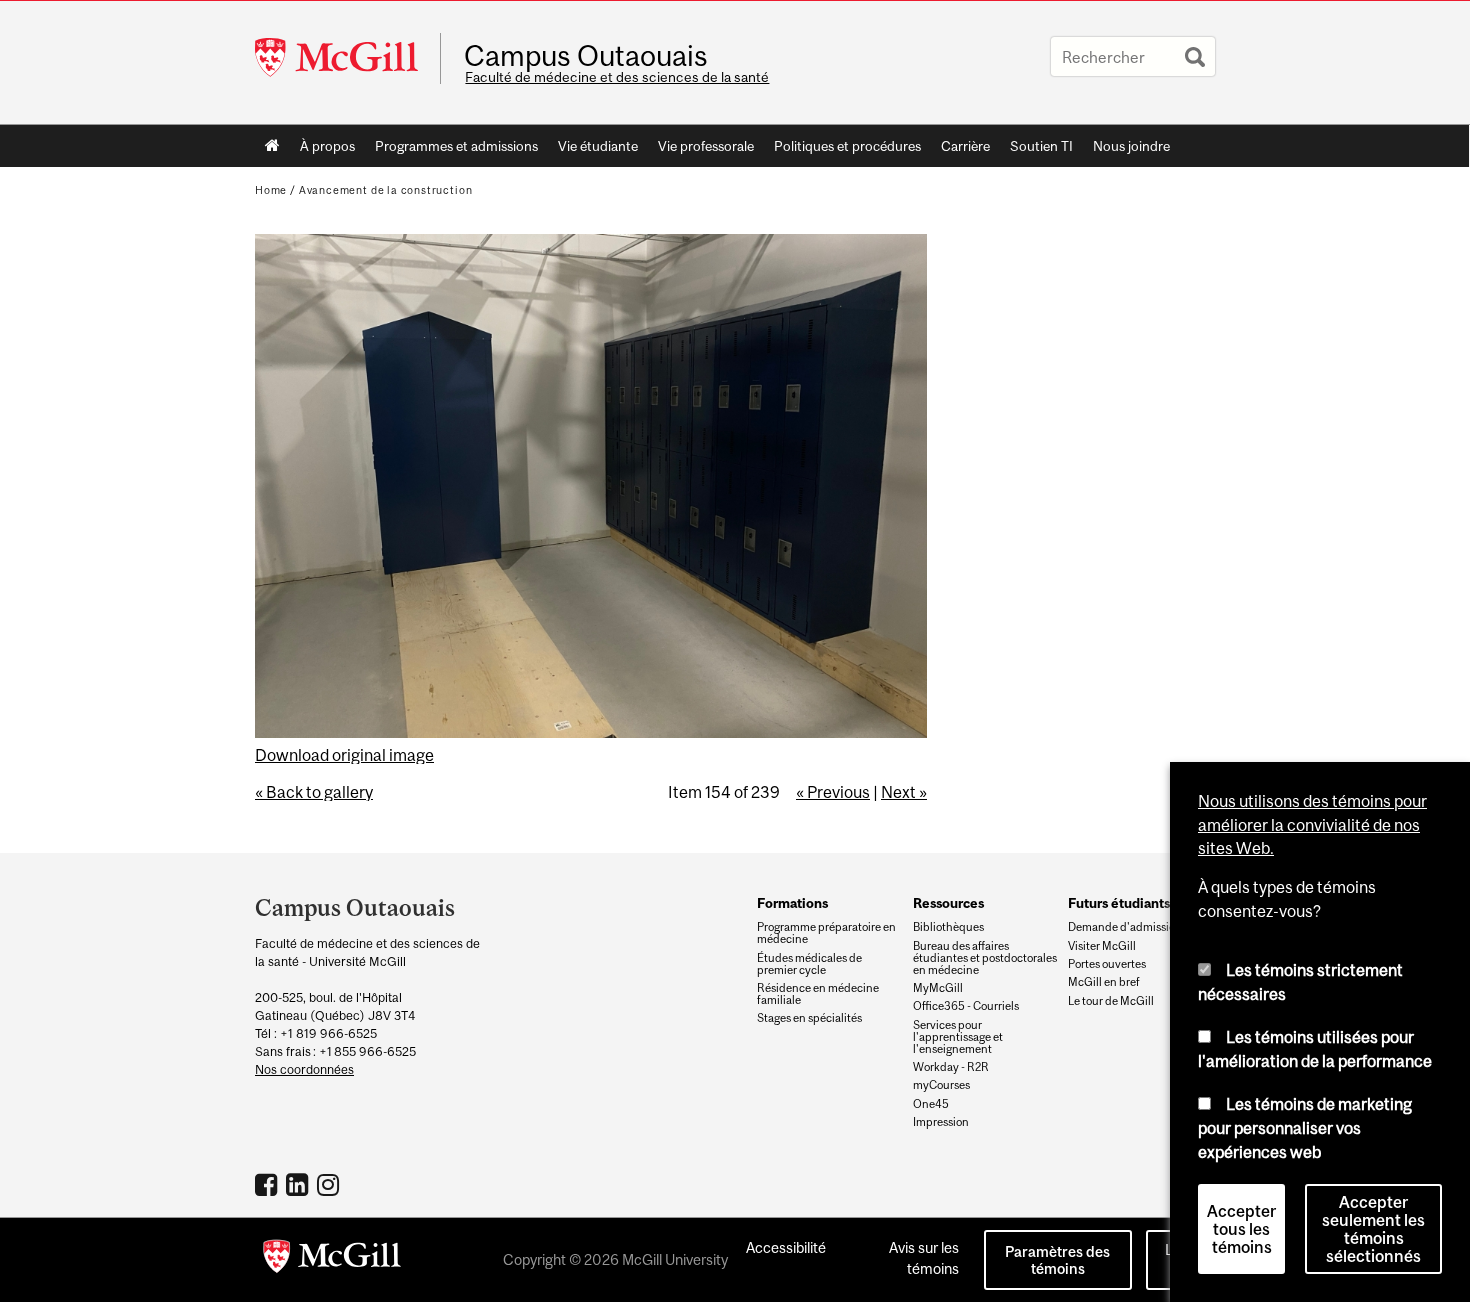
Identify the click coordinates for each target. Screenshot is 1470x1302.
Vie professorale (706, 146)
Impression (941, 1122)
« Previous (833, 792)
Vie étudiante (598, 146)
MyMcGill (938, 988)
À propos (327, 146)
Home (272, 146)
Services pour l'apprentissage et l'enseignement (958, 1037)
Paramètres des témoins (1057, 1260)
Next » (904, 792)
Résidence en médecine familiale (818, 994)
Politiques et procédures (847, 146)
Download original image (344, 755)
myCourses (941, 1085)
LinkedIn (299, 1184)
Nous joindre (1131, 146)
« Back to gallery (314, 792)
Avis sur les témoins (924, 1258)
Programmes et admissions (456, 146)
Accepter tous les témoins (1241, 1229)
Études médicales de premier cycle (809, 964)
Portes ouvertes (1107, 964)
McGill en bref (1104, 982)
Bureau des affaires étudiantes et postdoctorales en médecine (985, 958)
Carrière (965, 146)
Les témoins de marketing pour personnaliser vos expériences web (1305, 1127)
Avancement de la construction (386, 190)
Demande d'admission (1125, 927)
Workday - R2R (951, 1067)
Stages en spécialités (809, 1018)
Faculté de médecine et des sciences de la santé (617, 77)
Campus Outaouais (586, 56)
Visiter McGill (1102, 946)
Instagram (330, 1184)
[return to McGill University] (332, 1260)
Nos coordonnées (304, 1069)
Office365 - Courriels (966, 1006)
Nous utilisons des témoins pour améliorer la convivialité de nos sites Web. (1312, 824)
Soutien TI (1041, 146)
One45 (931, 1104)
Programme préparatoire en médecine (826, 933)
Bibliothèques (948, 927)
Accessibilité (786, 1247)
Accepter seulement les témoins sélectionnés (1373, 1229)
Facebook (268, 1184)
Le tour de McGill (1111, 1001)
